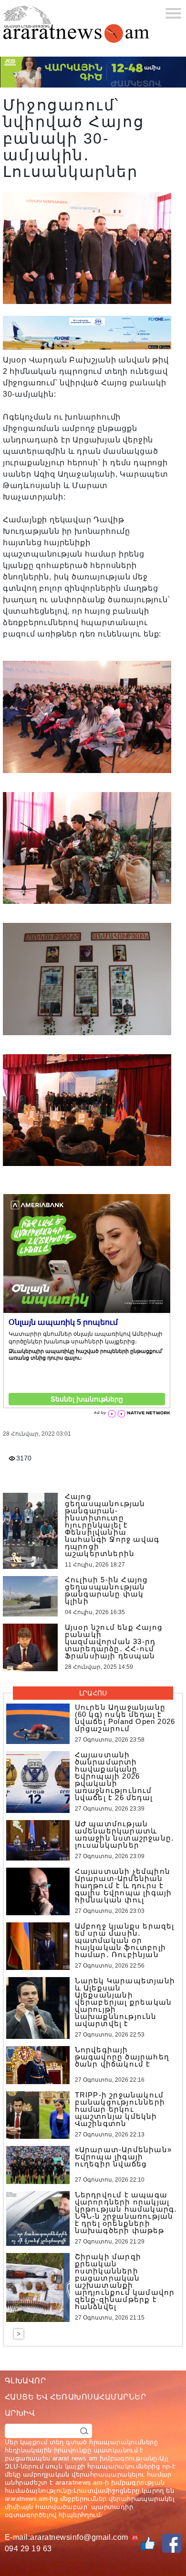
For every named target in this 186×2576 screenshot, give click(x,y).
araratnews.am (79, 2482)
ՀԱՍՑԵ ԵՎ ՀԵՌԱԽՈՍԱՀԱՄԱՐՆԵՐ (75, 2397)
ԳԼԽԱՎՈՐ (25, 2381)
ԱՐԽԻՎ (20, 2413)
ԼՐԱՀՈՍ (93, 1693)
